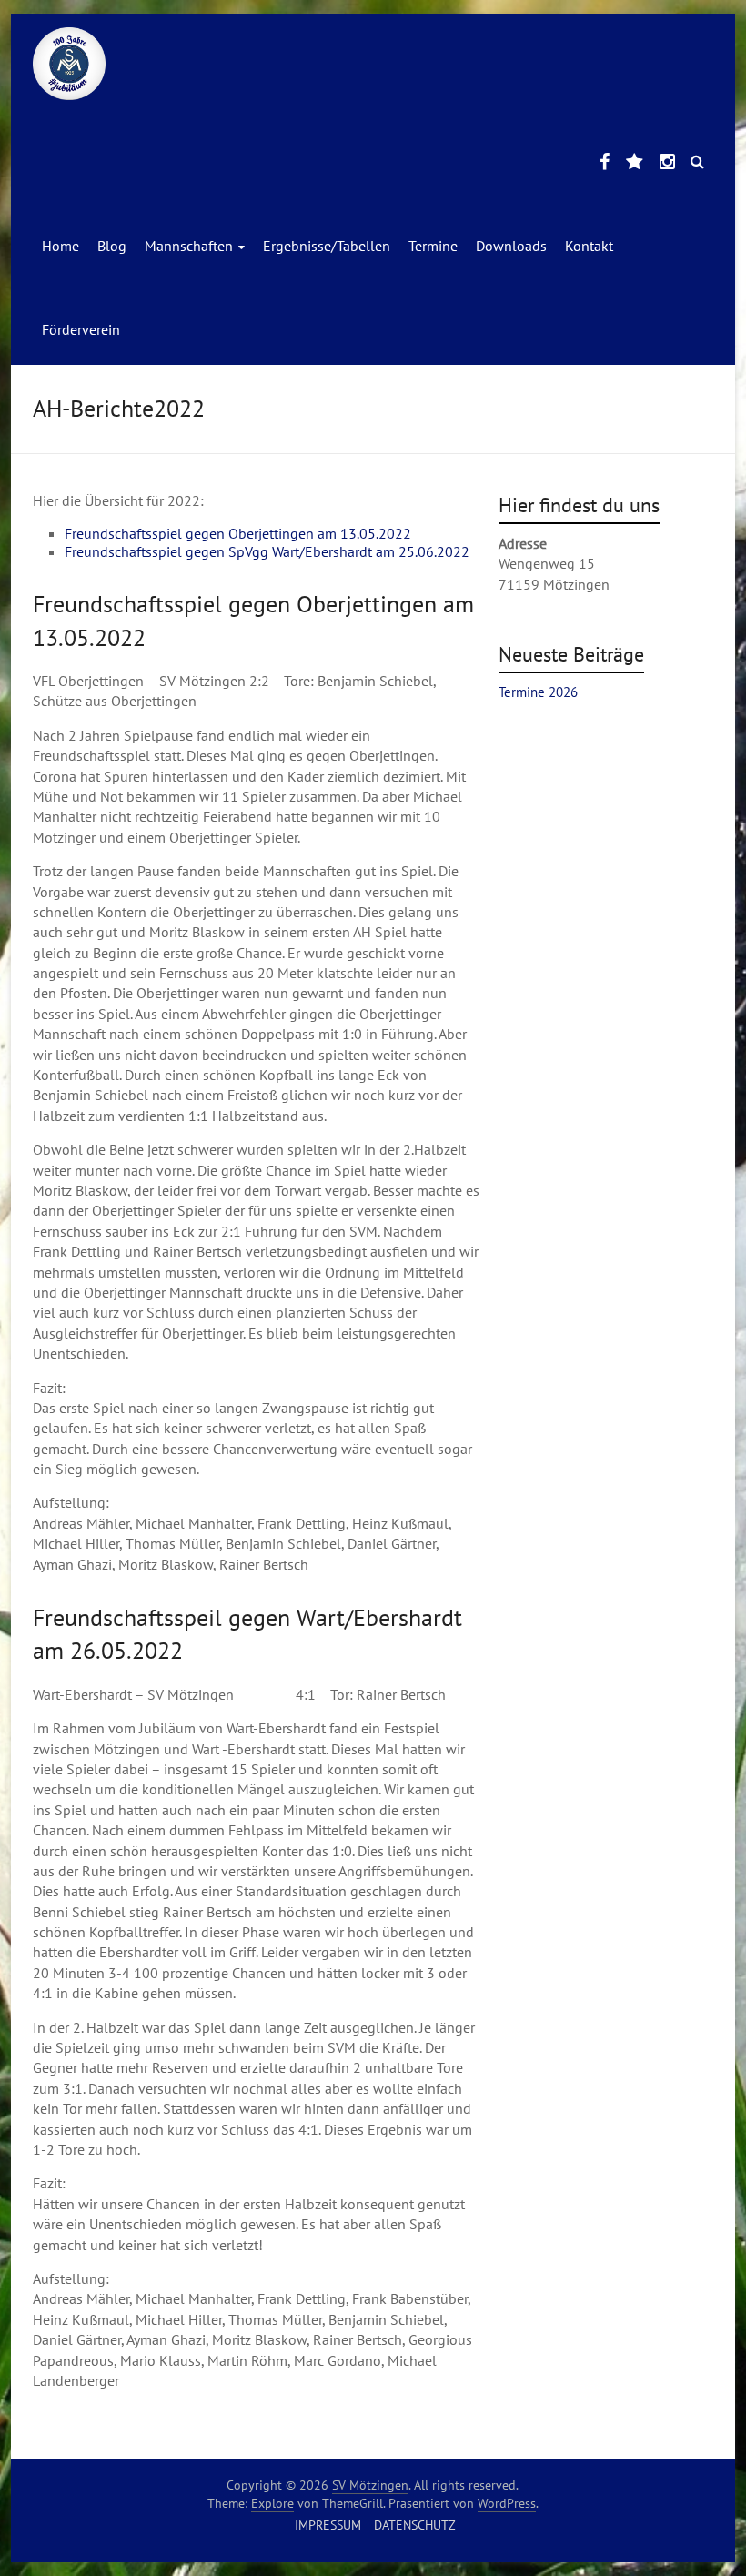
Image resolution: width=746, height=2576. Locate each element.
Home (60, 246)
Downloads (511, 246)
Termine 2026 (538, 692)
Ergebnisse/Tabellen (327, 246)
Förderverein (81, 329)
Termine (433, 246)
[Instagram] (667, 163)
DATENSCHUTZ (415, 2525)
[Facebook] (605, 163)
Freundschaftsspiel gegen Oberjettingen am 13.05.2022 (238, 533)
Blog (112, 246)
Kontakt (589, 246)
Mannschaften (189, 246)
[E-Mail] (635, 163)
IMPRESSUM (328, 2525)
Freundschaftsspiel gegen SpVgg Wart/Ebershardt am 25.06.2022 (267, 551)
